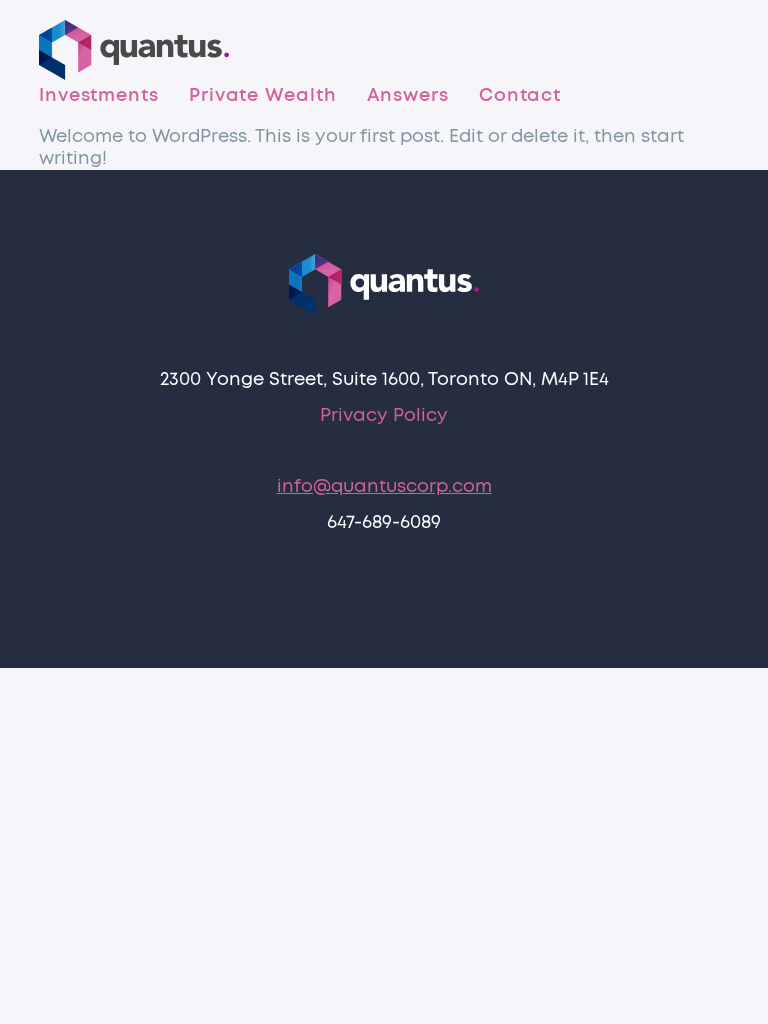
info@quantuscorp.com (384, 487)
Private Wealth (263, 96)
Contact (520, 96)
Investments (99, 96)
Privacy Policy (384, 416)
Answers (408, 96)
